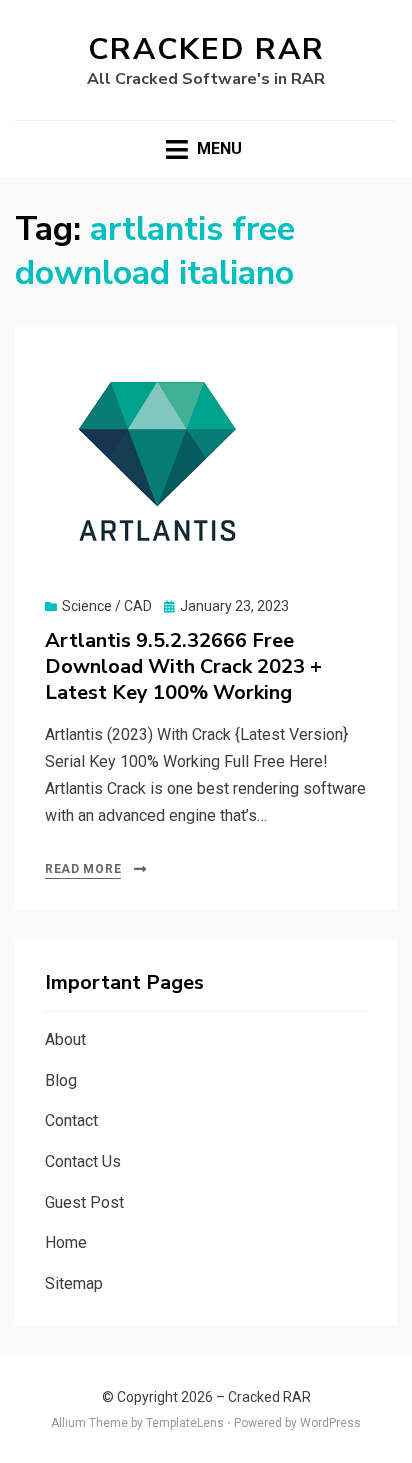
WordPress (330, 1423)
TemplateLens (185, 1423)
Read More (83, 869)
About (65, 1039)
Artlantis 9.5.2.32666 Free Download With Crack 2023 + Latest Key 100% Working (183, 666)
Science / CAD (107, 606)
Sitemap (74, 1283)
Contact (71, 1120)
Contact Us (83, 1161)
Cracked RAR (206, 49)
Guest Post (84, 1202)
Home (66, 1242)
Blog (61, 1080)
